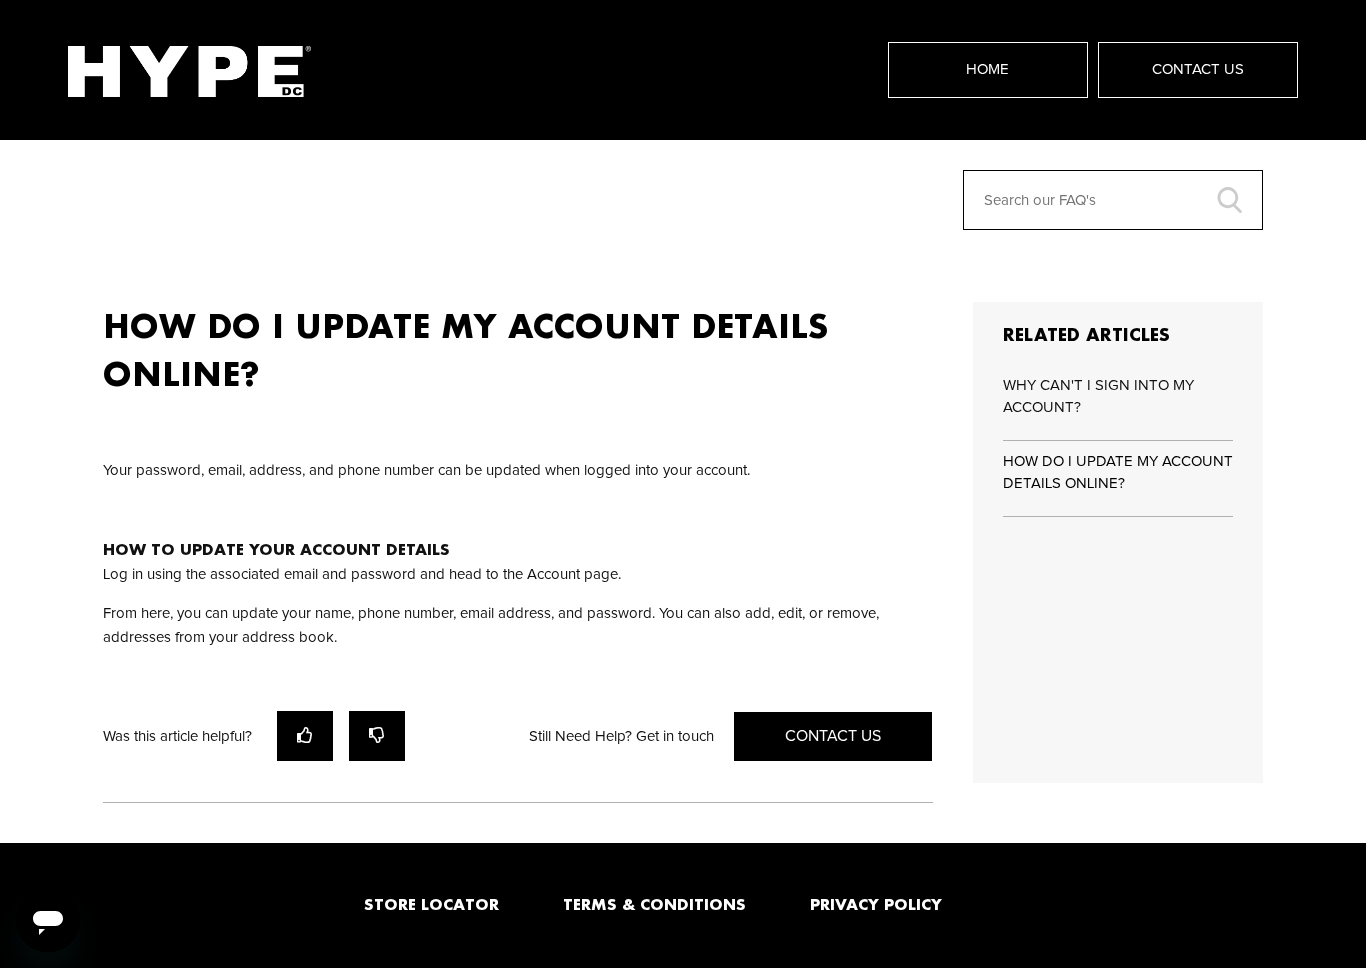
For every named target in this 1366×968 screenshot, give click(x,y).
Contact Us (1198, 69)
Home (987, 69)
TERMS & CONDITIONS (654, 904)
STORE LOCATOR (431, 904)
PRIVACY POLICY (876, 904)
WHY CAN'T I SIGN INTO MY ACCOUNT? (1098, 397)
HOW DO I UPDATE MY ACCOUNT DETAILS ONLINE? (1118, 473)
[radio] (305, 735)
